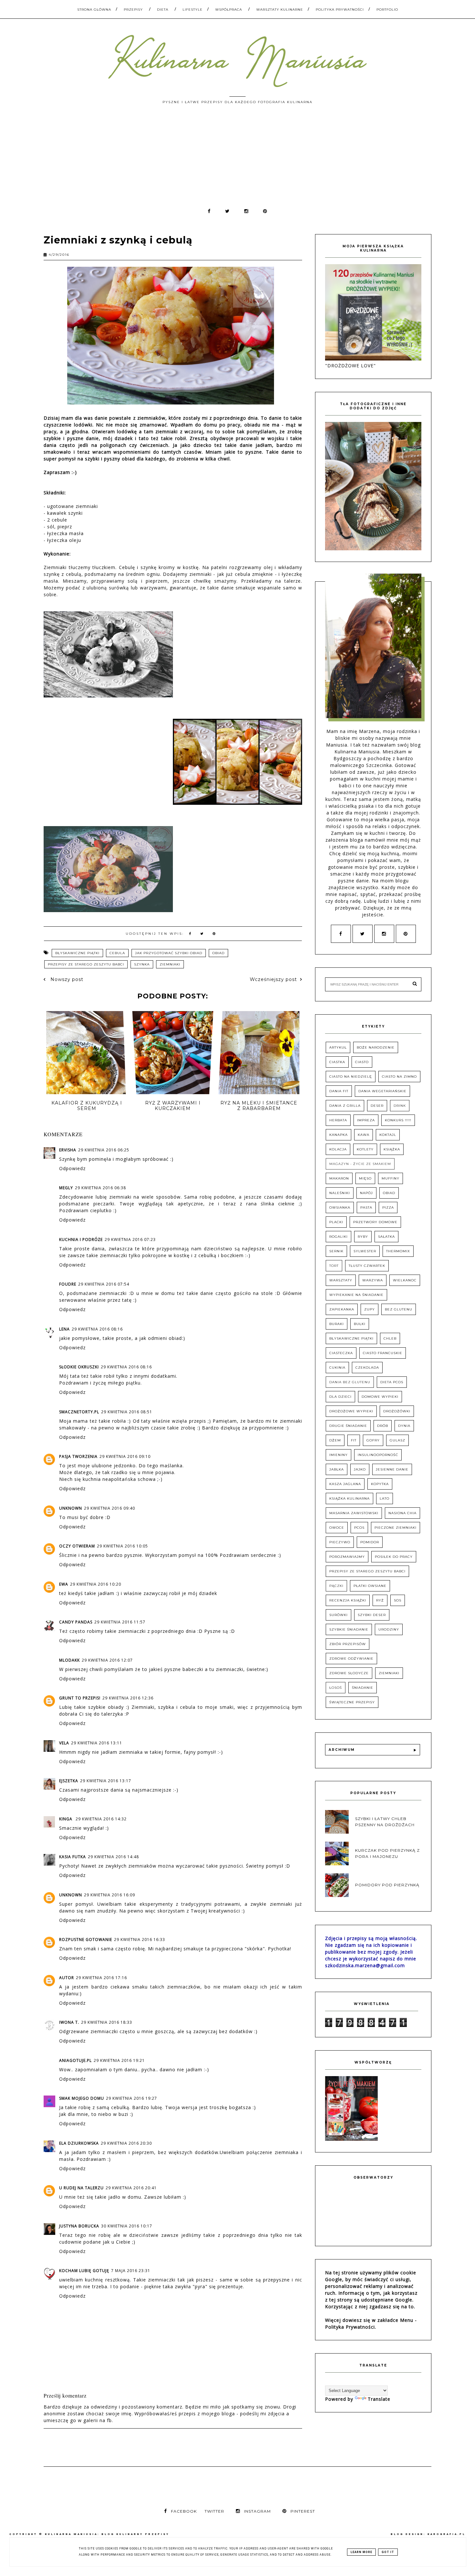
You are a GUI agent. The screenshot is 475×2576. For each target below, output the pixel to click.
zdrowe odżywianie (351, 1659)
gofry (373, 1440)
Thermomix (398, 1251)
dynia (404, 1426)
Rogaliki (338, 1237)
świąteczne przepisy (352, 1702)
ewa (64, 1584)
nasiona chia (402, 1513)
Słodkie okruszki (79, 1367)
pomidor (370, 1542)
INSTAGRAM (257, 2511)
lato (385, 1498)
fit (354, 1440)
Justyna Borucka (79, 2226)
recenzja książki (348, 1600)
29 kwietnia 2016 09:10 (125, 1456)
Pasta (366, 1207)
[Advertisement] (238, 159)
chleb (390, 1338)
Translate (379, 2399)
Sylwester (365, 1251)
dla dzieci (340, 1397)
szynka (142, 964)
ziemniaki (170, 964)
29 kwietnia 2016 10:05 (122, 1546)
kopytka (380, 1484)
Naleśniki (340, 1193)
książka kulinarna (349, 1498)
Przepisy (133, 10)
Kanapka (338, 1135)
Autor (67, 1978)
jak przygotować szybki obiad (169, 953)
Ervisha (68, 1150)
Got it (388, 2552)
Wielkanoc (405, 1280)
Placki (336, 1222)
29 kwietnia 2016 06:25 (104, 1150)
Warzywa (373, 1280)
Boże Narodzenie (376, 1047)
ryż (380, 1600)
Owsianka (340, 1207)
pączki (336, 1586)
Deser (377, 1106)
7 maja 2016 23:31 (131, 2271)
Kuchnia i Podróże (81, 1239)
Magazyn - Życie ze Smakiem (360, 1164)
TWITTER (214, 2511)
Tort (334, 1266)
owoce (337, 1528)
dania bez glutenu (350, 1382)
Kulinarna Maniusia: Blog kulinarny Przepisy (107, 2534)
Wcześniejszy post (273, 979)
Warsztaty (341, 1280)
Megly (66, 1188)
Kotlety (365, 1149)
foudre (68, 1284)
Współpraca (229, 10)
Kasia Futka (73, 1857)
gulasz (397, 1440)
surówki (338, 1615)
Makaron (339, 1178)
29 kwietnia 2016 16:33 (140, 1940)
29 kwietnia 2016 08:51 (127, 1412)
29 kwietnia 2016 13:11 (97, 1743)
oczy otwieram (77, 1546)
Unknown (71, 1508)
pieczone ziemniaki (396, 1528)
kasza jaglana (345, 1484)
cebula (117, 953)
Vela (64, 1743)
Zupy (369, 1309)
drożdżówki (397, 1411)
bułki (360, 1324)
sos (398, 1600)
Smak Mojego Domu (82, 2098)
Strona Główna (94, 10)
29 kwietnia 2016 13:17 (106, 1781)
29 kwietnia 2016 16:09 (110, 1895)
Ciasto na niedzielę (351, 1077)
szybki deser (372, 1615)
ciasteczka (341, 1353)
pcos (359, 1528)
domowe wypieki (380, 1397)
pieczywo (340, 1542)
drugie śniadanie (348, 1426)
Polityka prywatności (340, 10)
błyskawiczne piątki (77, 953)
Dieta (163, 10)
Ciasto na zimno (399, 1077)
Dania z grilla (345, 1106)
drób (383, 1426)
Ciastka (337, 1062)
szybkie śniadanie (349, 1629)
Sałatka (386, 1237)
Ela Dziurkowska (79, 2143)
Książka (392, 1149)
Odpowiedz (72, 1168)
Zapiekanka (342, 1309)
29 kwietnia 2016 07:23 (130, 1239)
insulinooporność (378, 1455)
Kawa (364, 1135)
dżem (335, 1440)
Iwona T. (69, 2022)
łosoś (336, 1688)
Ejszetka (69, 1781)
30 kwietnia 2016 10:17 (127, 2226)
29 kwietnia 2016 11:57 (120, 1622)
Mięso (365, 1178)
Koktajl (388, 1135)
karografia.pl (447, 2534)
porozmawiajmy (347, 1557)
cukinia (337, 1368)
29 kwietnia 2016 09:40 (110, 1508)
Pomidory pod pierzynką (387, 1885)
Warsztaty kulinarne (280, 10)
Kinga (66, 1819)
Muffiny (391, 1178)
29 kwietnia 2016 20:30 (126, 2143)
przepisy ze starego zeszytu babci (86, 964)
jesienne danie (392, 1469)
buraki (337, 1324)
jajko (360, 1469)
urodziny (389, 1629)
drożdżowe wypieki (351, 1411)
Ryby (363, 1237)
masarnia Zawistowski (354, 1513)
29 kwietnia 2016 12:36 (128, 1698)
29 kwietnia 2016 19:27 (132, 2098)
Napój (366, 1193)
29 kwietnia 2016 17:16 (101, 1978)
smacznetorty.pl (79, 1412)
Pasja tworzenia (78, 1456)
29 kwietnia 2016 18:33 (107, 2022)
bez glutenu (399, 1309)
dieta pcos (392, 1382)
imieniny (338, 1455)
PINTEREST (303, 2511)
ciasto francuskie (383, 1353)
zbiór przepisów (348, 1644)
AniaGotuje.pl (75, 2060)
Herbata (338, 1120)
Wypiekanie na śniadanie (356, 1295)
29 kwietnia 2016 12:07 (107, 1660)
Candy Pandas (76, 1622)
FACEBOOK (184, 2511)
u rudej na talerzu (81, 2188)
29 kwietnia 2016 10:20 (96, 1584)
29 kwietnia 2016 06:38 (100, 1188)
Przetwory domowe (375, 1222)
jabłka (337, 1469)
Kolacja (338, 1149)
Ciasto (362, 1062)
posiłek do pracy (394, 1557)
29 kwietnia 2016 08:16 (97, 1329)
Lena (64, 1329)
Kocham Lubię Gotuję (84, 2271)
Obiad (218, 953)
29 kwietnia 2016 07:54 (104, 1284)
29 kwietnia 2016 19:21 (119, 2060)
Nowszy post (66, 979)
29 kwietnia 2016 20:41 (131, 2188)
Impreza (366, 1120)
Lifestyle (193, 10)
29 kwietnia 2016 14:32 (101, 1819)
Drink (400, 1106)
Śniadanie (363, 1688)
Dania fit (339, 1091)
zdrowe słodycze (349, 1673)
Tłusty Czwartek (367, 1266)
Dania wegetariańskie (382, 1091)
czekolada (367, 1368)
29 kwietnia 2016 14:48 (113, 1857)
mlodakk (69, 1660)
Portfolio (387, 10)
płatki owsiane (370, 1586)
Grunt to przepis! (80, 1698)
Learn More (361, 2552)
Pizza (388, 1207)
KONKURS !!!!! (398, 1120)
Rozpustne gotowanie (86, 1940)
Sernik (336, 1251)
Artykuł (338, 1047)
